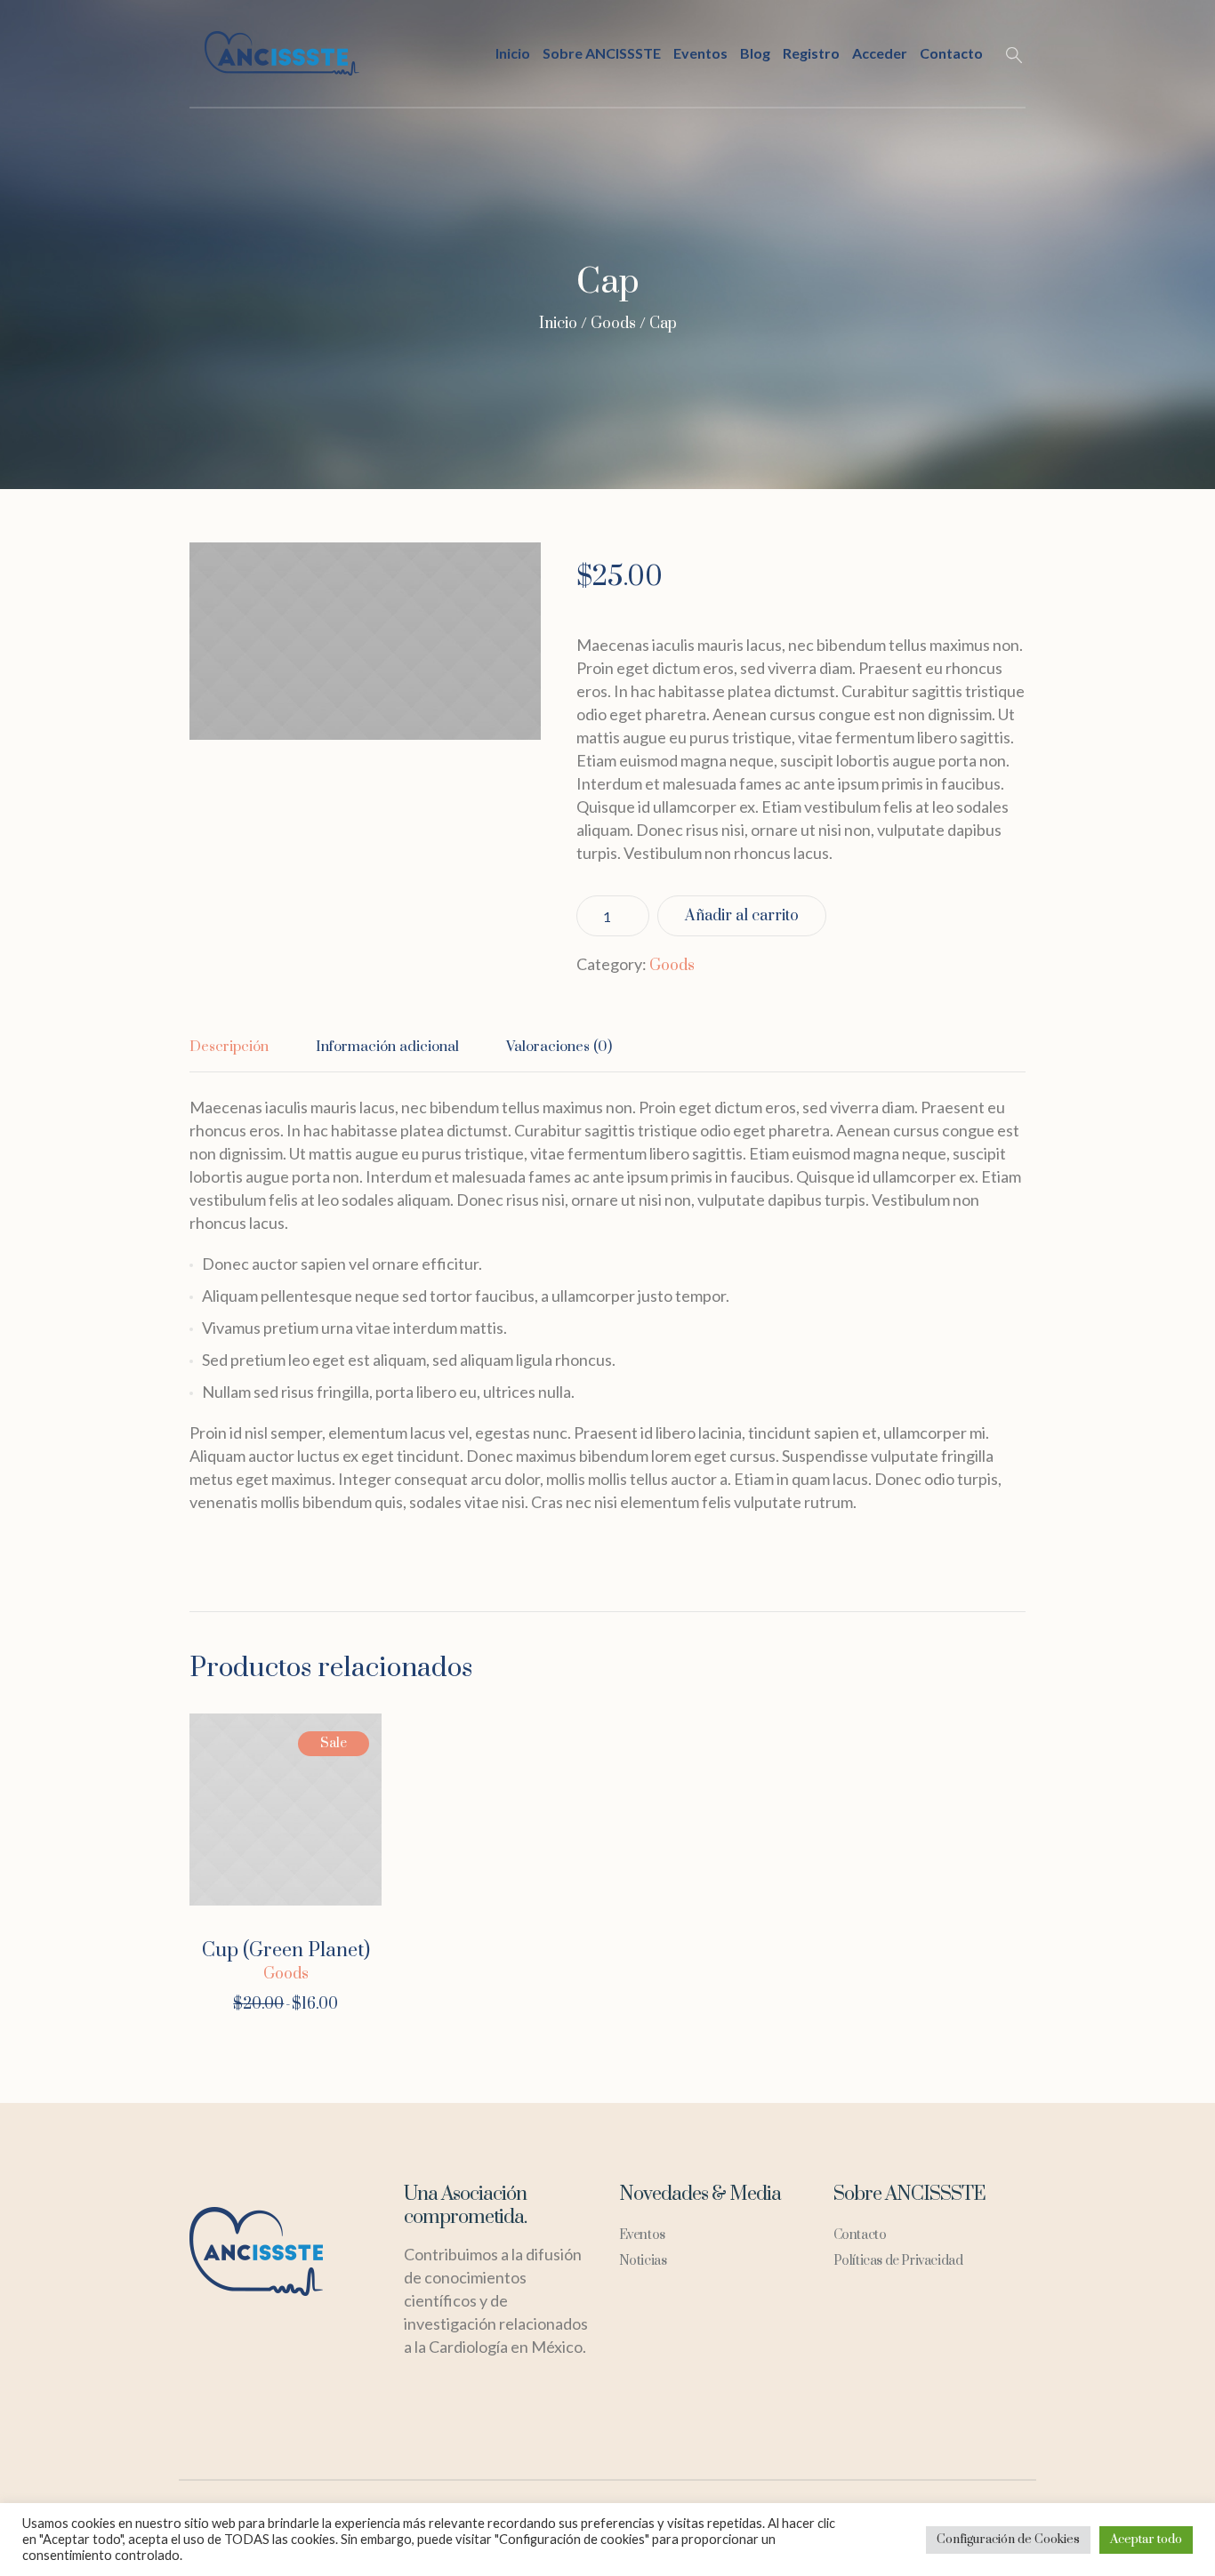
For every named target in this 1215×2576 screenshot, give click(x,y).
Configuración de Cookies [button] (1008, 2540)
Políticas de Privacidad (898, 2261)
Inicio (558, 324)
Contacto (860, 2235)
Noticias (643, 2261)
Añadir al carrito (742, 916)
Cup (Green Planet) (286, 1950)
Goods (613, 324)
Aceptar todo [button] (1146, 2540)
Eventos (642, 2235)
